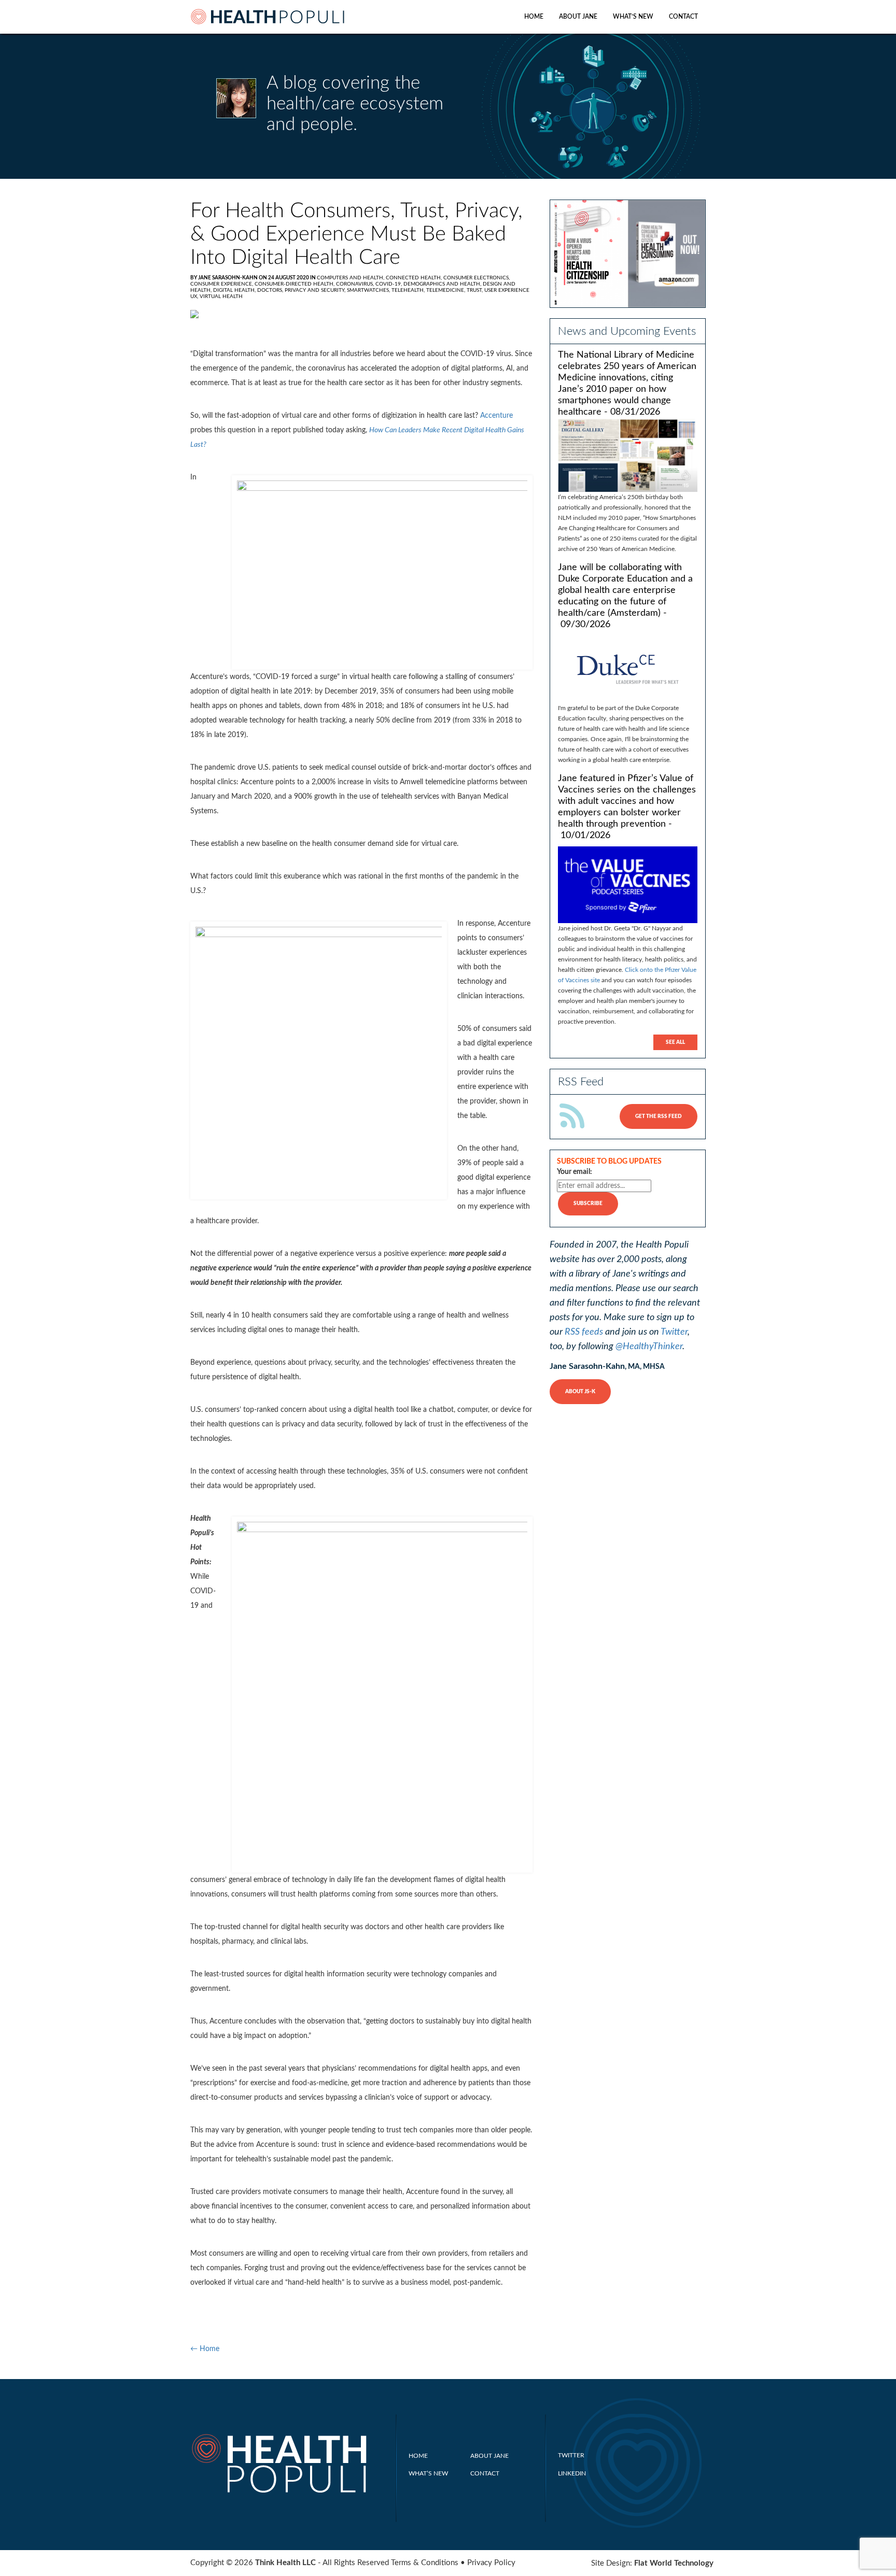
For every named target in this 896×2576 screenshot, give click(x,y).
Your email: (575, 1172)
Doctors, (271, 290)
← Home (205, 2349)
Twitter (674, 1332)
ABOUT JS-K (580, 1392)
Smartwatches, (369, 290)
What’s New (633, 17)
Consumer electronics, (477, 278)
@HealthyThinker (649, 1347)
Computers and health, (351, 278)
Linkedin (572, 2473)
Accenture (496, 416)
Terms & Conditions (425, 2563)
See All (675, 1042)
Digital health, (235, 290)
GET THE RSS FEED (659, 1116)
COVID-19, (389, 284)
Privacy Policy (491, 2563)
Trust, (475, 290)
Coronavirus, (356, 284)
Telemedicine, (446, 290)
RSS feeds (584, 1332)
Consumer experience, (222, 284)
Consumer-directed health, (295, 284)
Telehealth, (409, 290)
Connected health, (415, 278)
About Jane (578, 17)
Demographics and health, (443, 284)
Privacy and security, (316, 290)
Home (534, 17)
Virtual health (221, 296)
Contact (683, 17)
